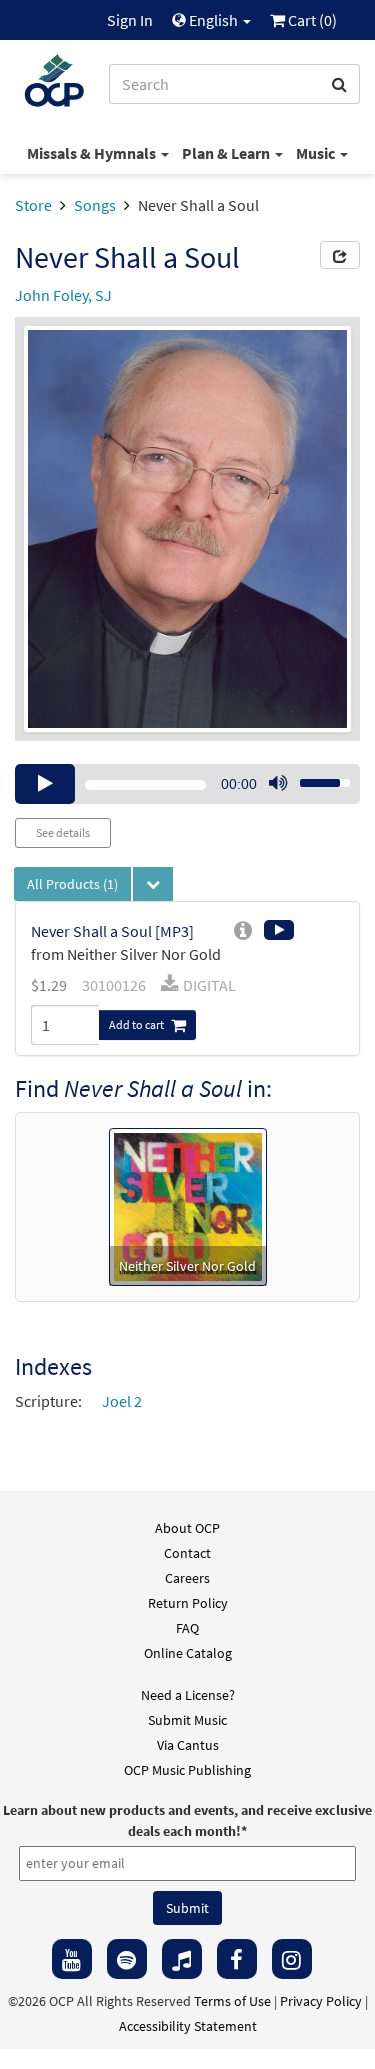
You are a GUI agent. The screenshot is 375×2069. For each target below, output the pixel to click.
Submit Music (187, 1720)
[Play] (45, 784)
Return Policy (188, 1603)
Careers (187, 1578)
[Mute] (278, 784)
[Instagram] (292, 1959)
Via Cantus (188, 1745)
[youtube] (72, 1959)
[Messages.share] (340, 255)
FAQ (187, 1628)
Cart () (311, 20)
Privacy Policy (321, 2001)
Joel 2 (122, 1401)
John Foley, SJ (63, 295)
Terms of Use (232, 2001)
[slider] (314, 777)
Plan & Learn (227, 153)
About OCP (187, 1528)
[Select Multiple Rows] (153, 884)
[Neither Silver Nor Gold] (188, 1205)
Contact (187, 1553)
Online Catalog (188, 1653)
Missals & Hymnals (93, 153)
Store (33, 205)
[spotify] (127, 1959)
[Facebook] (237, 1959)
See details (63, 832)
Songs (95, 205)
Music (317, 153)
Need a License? (188, 1695)
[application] (187, 784)
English (213, 20)
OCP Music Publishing (187, 1770)
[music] (182, 1959)
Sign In (130, 20)
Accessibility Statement (188, 2026)
